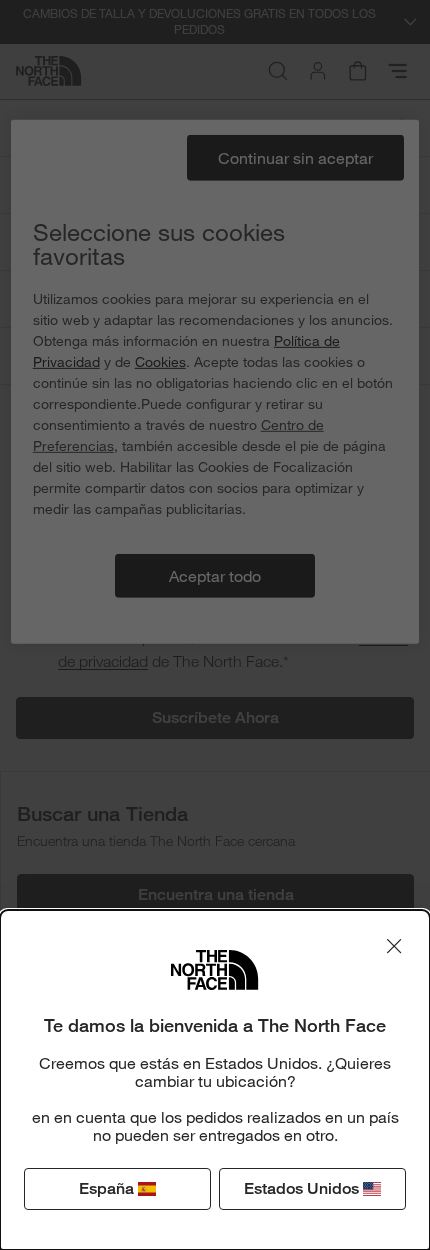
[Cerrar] (394, 946)
